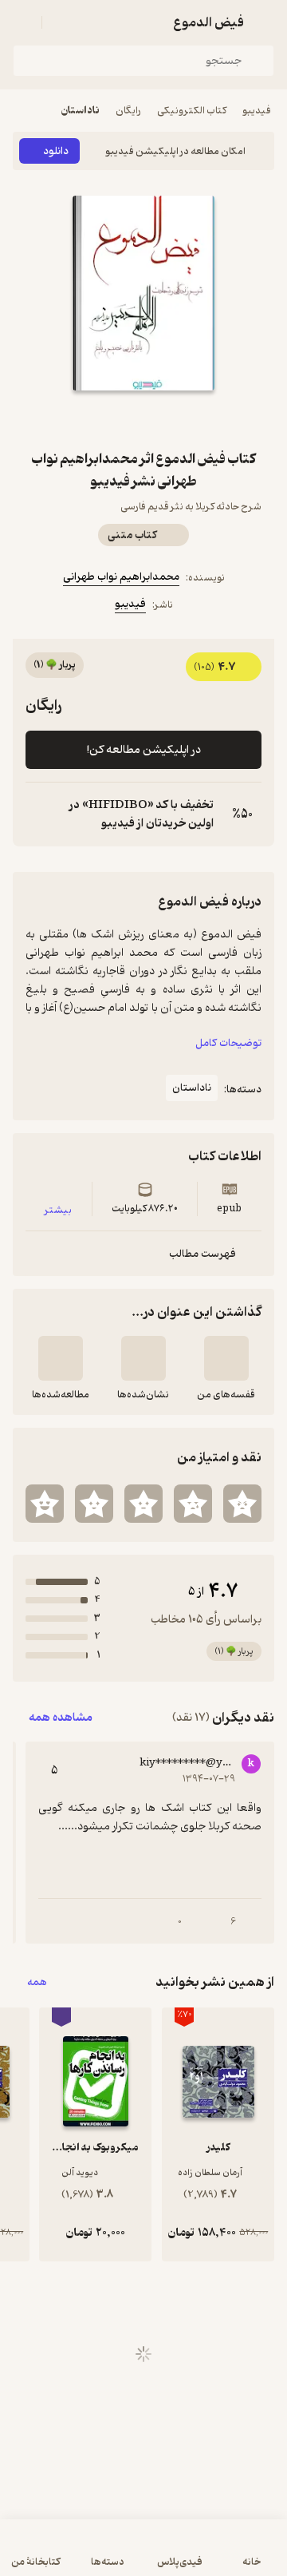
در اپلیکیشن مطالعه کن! (144, 750)
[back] (265, 22)
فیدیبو (257, 111)
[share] (124, 419)
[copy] (38, 814)
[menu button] (22, 22)
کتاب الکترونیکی (192, 111)
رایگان (128, 111)
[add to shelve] (226, 1358)
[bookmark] (163, 419)
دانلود (56, 151)
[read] (61, 1358)
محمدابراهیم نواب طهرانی (121, 577)
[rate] (242, 1504)
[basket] (61, 22)
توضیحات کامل (228, 1043)
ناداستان (81, 111)
